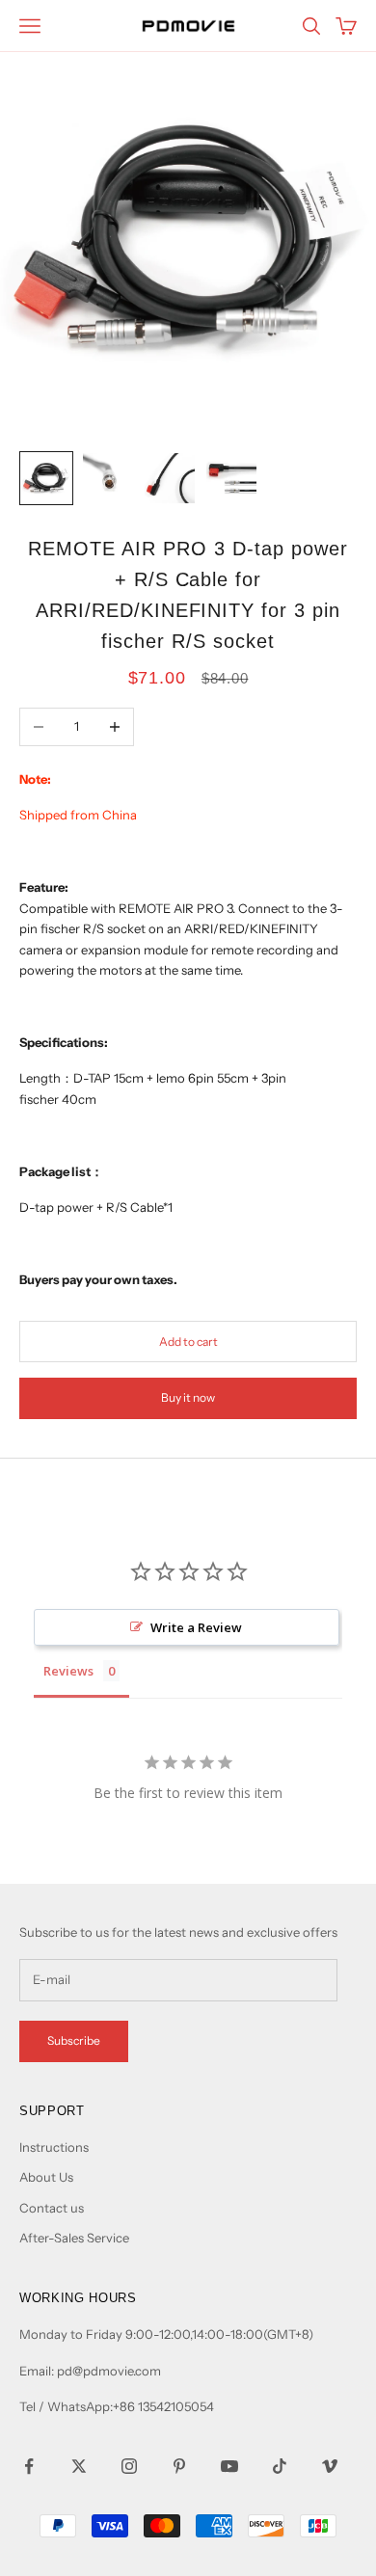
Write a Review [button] (196, 1627)
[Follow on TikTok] (280, 2466)
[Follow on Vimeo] (330, 2466)
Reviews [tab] (68, 1671)
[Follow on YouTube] (229, 2466)
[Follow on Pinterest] (179, 2466)
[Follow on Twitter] (79, 2466)
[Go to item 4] (231, 478)
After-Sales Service (74, 2238)
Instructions (54, 2147)
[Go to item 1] (46, 478)
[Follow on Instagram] (129, 2466)
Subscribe (74, 2040)
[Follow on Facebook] (29, 2466)
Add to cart (188, 1342)
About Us (46, 2177)
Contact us (52, 2208)
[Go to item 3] (170, 478)
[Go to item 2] (108, 478)
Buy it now (188, 1397)
